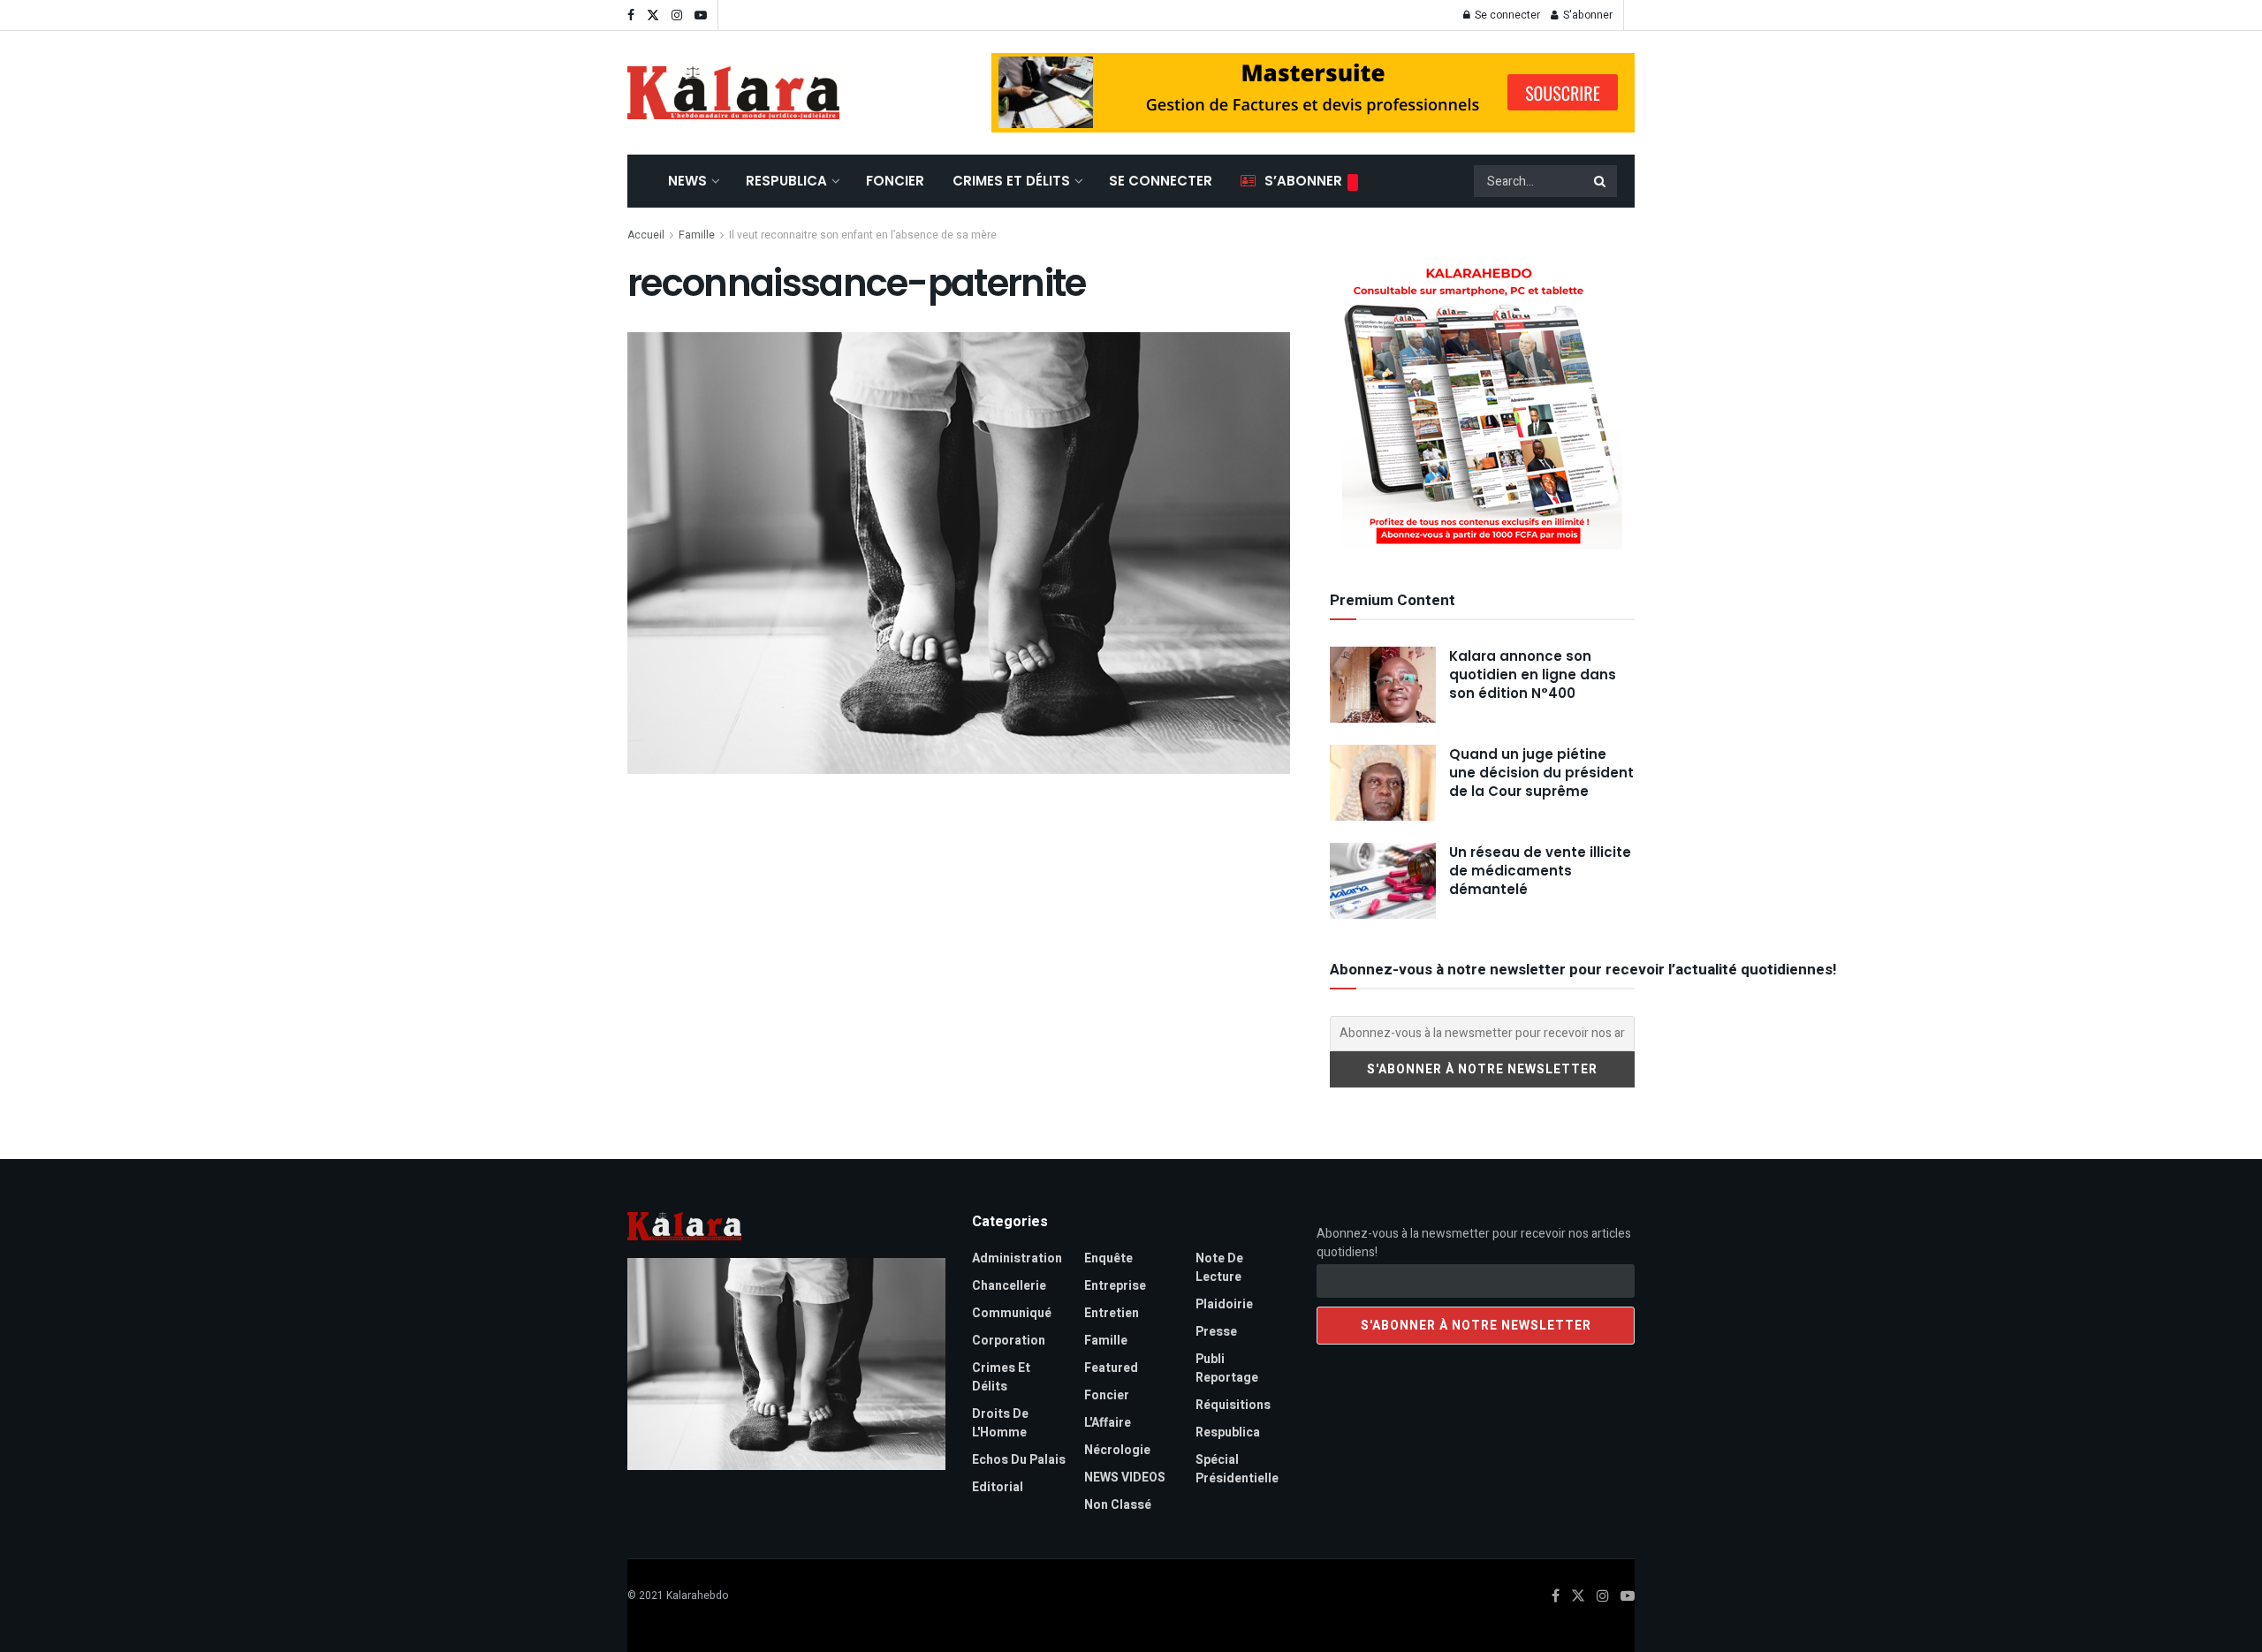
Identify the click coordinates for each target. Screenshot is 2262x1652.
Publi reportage (1227, 1368)
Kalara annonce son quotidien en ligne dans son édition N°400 (1533, 674)
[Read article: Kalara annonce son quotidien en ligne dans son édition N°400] (1383, 685)
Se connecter (1506, 15)
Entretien (1112, 1313)
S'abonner (1586, 15)
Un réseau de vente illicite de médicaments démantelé (1540, 871)
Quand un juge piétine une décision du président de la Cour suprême (1541, 773)
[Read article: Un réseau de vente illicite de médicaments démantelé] (1383, 881)
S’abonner (1303, 181)
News (687, 181)
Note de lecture (1219, 1268)
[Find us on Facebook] (631, 15)
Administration (1017, 1258)
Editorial (998, 1487)
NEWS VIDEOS (1125, 1478)
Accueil (646, 235)
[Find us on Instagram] (677, 15)
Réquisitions (1233, 1405)
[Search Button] (1601, 181)
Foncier (895, 181)
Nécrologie (1117, 1450)
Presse (1216, 1332)
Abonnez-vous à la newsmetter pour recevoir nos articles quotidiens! (1474, 1243)
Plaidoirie (1224, 1304)
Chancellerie (1009, 1286)
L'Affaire (1108, 1423)
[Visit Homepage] (733, 93)
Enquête (1108, 1258)
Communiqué (1012, 1313)
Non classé (1118, 1505)
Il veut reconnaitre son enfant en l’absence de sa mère (863, 235)
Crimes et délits (1011, 181)
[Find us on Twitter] (653, 15)
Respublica (786, 181)
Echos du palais (1019, 1460)
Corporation (1009, 1341)
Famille (697, 235)
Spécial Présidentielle (1237, 1469)
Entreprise (1115, 1286)
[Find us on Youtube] (701, 15)
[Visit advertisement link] (1313, 93)
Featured (1111, 1368)
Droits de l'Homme (1000, 1423)
